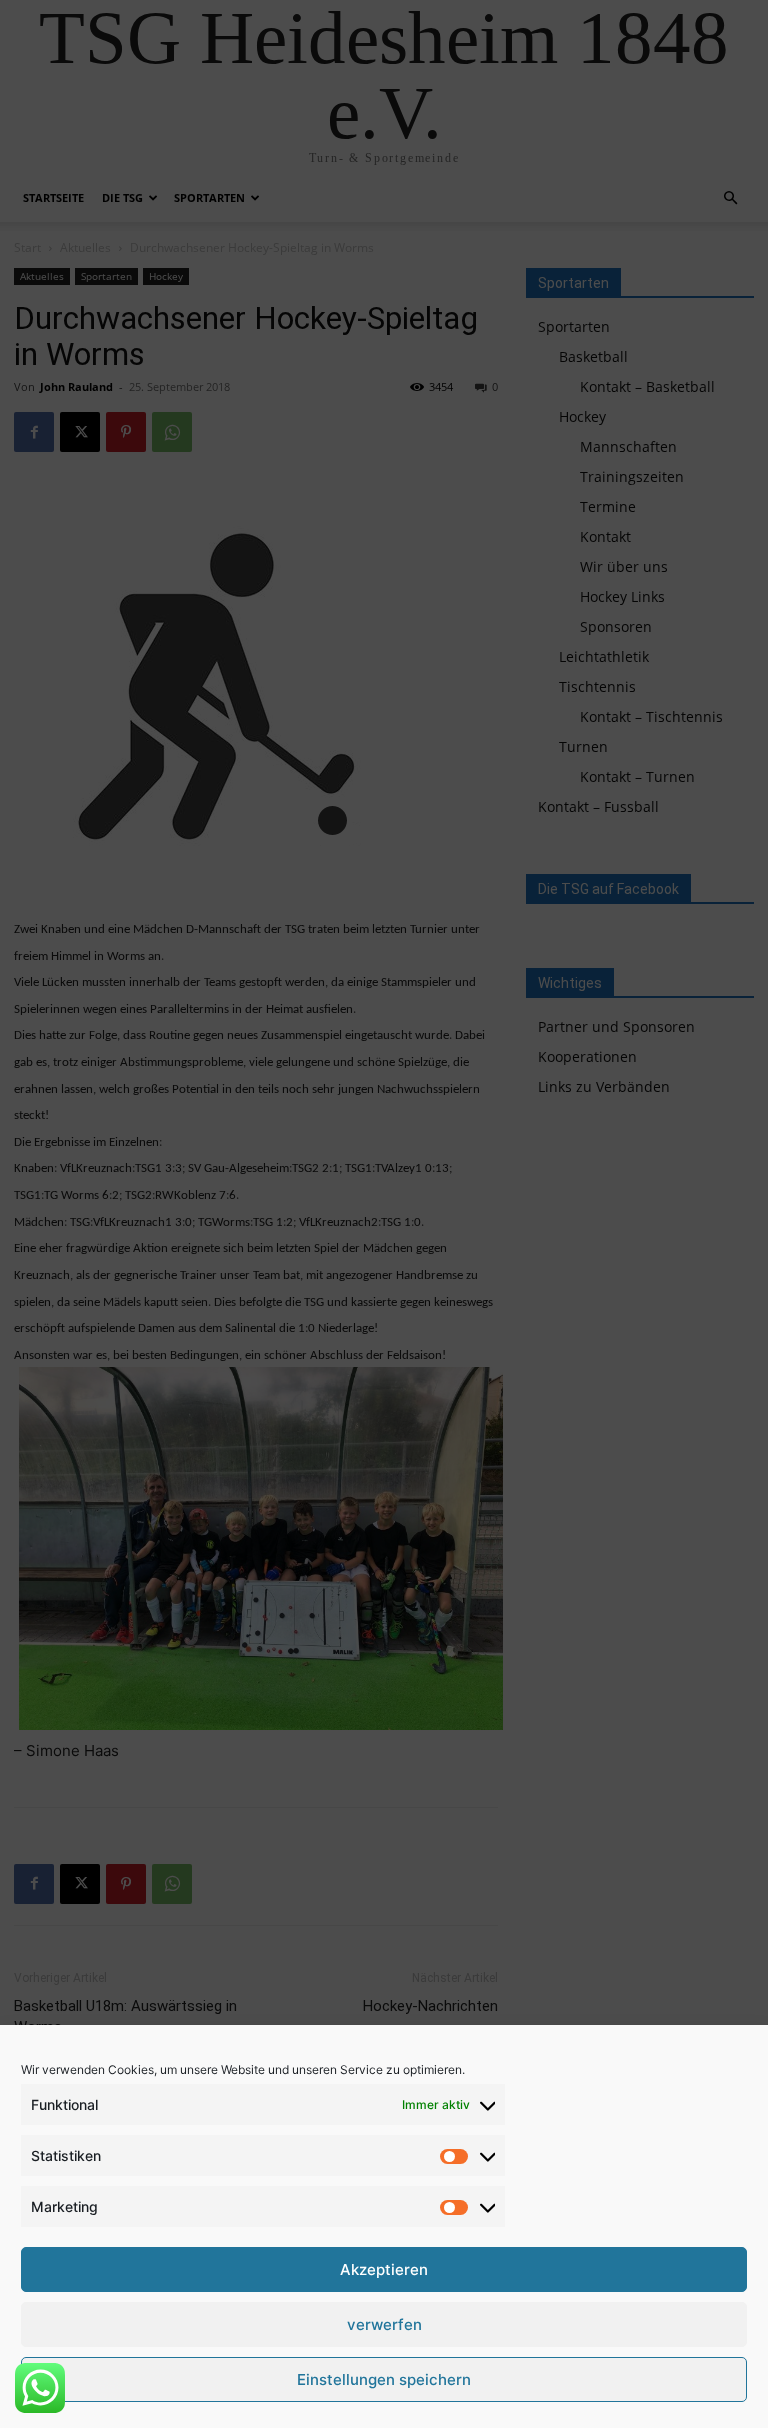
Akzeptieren (384, 2269)
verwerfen (384, 2324)
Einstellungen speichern (384, 2379)
